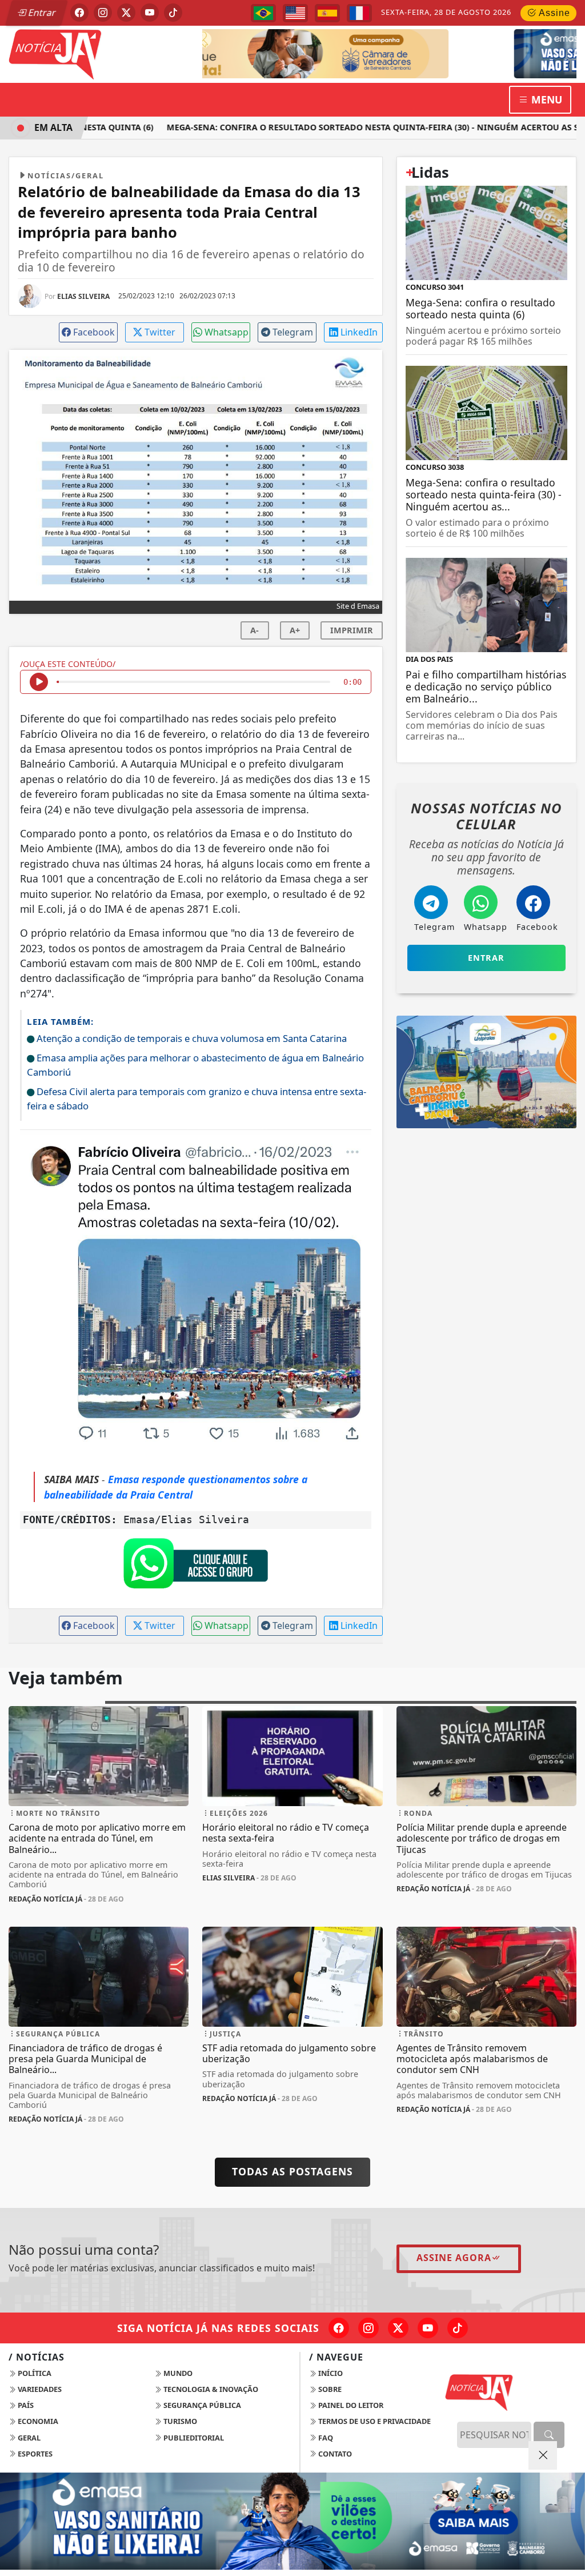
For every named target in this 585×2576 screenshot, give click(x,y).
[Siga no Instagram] (103, 13)
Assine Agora (454, 2258)
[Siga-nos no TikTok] (458, 2328)
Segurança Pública (201, 2405)
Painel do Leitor (350, 2405)
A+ (295, 630)
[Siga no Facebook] (79, 13)
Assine (553, 13)
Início (330, 2373)
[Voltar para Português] (263, 13)
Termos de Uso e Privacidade (374, 2421)
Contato (334, 2454)
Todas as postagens (292, 2171)
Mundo (177, 2373)
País (25, 2405)
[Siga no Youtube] (150, 13)
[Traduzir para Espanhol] (327, 13)
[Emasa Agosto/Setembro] (429, 53)
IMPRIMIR (352, 630)
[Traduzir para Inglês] (295, 13)
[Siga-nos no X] (398, 2328)
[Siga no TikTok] (173, 13)
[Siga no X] (126, 13)
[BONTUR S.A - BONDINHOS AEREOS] (486, 1071)
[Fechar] (543, 2455)
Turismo (179, 2421)
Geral (28, 2438)
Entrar (41, 13)
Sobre (329, 2389)
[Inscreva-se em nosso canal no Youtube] (428, 2328)
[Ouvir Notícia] (39, 682)
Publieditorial (193, 2438)
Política (34, 2373)
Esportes (34, 2454)
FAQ (325, 2438)
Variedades (39, 2389)
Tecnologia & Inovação (210, 2389)
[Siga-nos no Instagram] (368, 2328)
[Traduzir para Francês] (359, 13)
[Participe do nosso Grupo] (195, 1567)
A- (255, 630)
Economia (37, 2421)
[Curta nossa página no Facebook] (339, 2328)
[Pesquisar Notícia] (549, 2435)
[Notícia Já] (99, 53)
